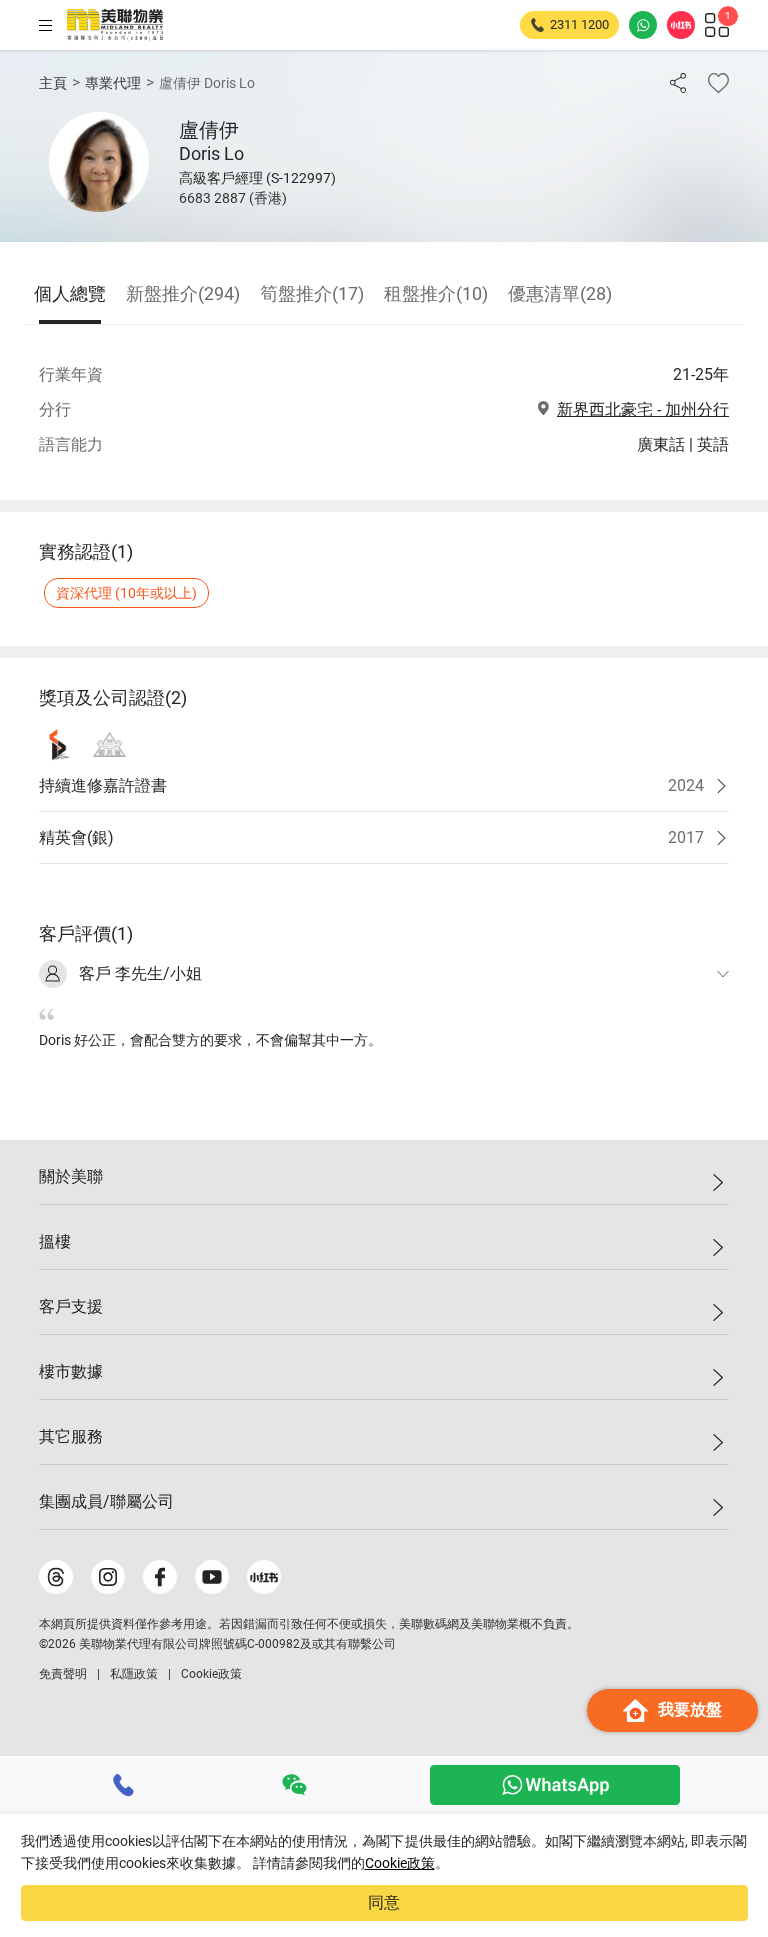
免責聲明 (63, 1674)
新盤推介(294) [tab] (183, 293)
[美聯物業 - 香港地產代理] (115, 25)
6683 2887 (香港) (233, 198)
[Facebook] (160, 1577)
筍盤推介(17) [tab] (312, 293)
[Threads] (56, 1577)
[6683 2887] (124, 1785)
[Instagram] (108, 1577)
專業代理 (113, 83)
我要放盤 (690, 1709)
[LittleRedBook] (264, 1577)
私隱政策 (134, 1674)
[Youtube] (212, 1577)
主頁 (53, 83)
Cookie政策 (400, 1863)
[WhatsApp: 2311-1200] (643, 25)
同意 (384, 1902)
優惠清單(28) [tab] (560, 293)
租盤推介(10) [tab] (436, 293)
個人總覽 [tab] (70, 293)
